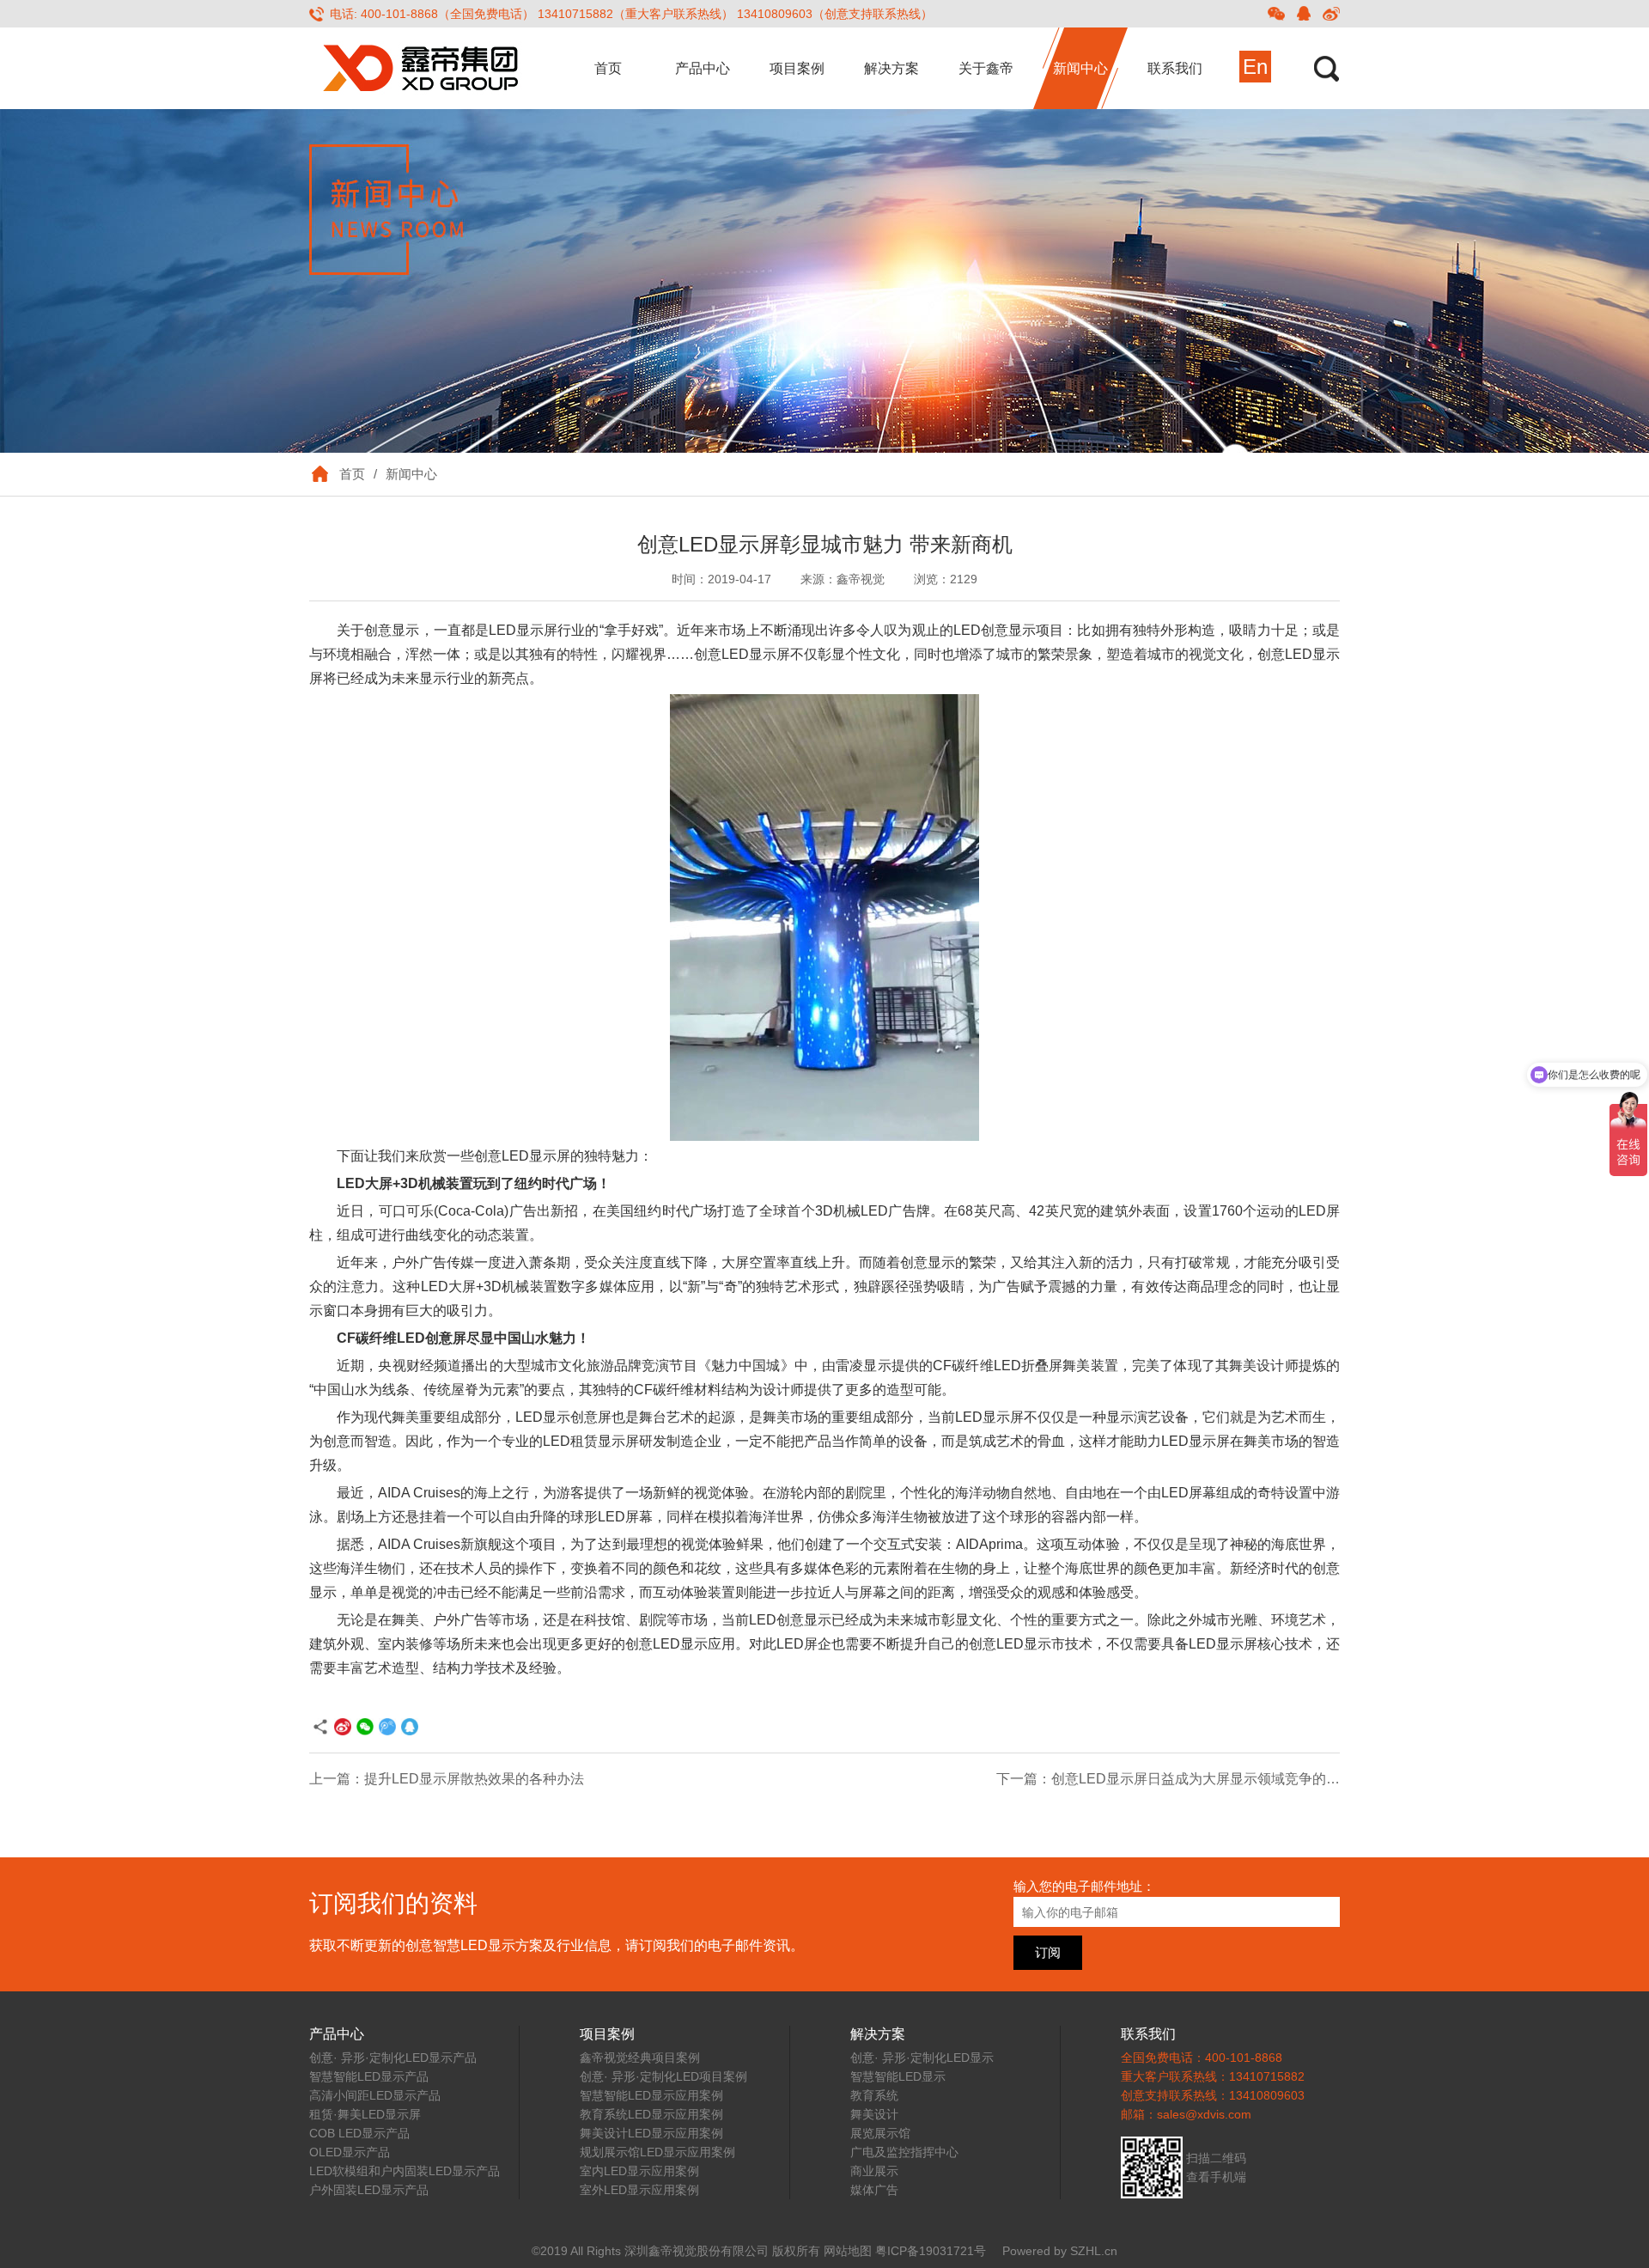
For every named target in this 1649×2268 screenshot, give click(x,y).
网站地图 (848, 2251)
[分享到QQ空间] (387, 1727)
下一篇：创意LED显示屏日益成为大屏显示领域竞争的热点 (1175, 1779)
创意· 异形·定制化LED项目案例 (663, 2076)
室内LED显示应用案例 (639, 2171)
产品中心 (703, 68)
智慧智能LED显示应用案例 (651, 2095)
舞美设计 (874, 2114)
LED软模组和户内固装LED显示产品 (405, 2171)
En (1255, 67)
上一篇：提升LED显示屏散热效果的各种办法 (447, 1779)
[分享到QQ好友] (1304, 14)
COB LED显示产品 (359, 2133)
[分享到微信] (1276, 14)
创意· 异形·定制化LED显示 (922, 2058)
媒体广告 (874, 2190)
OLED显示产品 (350, 2152)
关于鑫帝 (986, 68)
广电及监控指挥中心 (904, 2152)
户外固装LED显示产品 (369, 2190)
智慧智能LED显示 (898, 2076)
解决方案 (891, 68)
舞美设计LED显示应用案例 (651, 2133)
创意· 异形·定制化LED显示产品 (393, 2058)
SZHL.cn (1094, 2251)
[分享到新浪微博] (1331, 14)
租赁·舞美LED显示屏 (365, 2114)
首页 (608, 68)
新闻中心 (1080, 68)
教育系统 (874, 2095)
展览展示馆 (880, 2133)
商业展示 (874, 2171)
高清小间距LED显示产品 (375, 2095)
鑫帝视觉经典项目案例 (640, 2058)
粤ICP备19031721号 (931, 2251)
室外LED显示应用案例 (639, 2190)
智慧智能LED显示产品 (369, 2076)
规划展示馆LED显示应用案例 (657, 2152)
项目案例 (797, 68)
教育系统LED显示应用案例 (651, 2114)
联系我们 (1175, 68)
